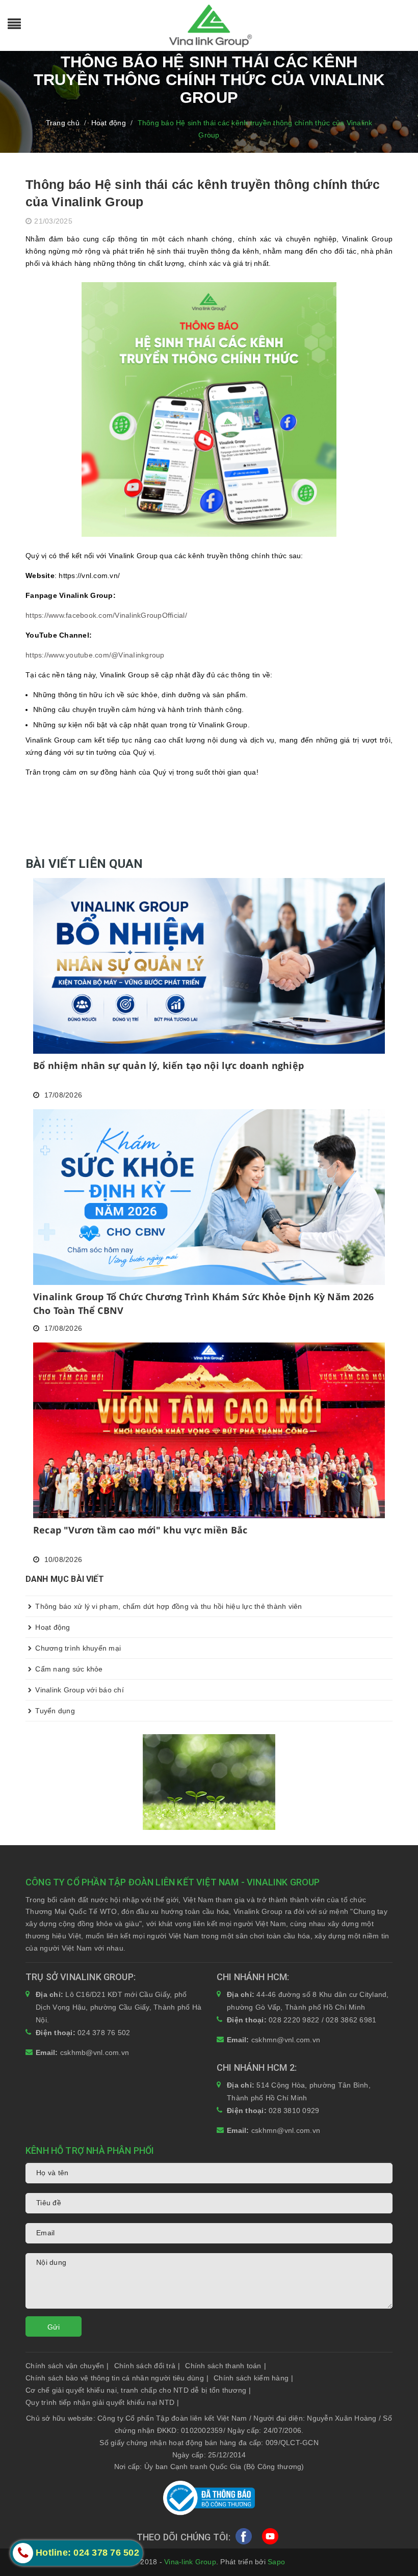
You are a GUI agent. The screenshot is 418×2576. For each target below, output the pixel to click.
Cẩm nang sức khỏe (68, 1669)
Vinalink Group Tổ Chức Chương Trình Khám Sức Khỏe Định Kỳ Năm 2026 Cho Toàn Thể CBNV (203, 1304)
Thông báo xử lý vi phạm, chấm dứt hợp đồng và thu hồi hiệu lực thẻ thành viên (168, 1606)
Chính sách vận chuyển (67, 2366)
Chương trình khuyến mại (77, 1648)
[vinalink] (209, 1782)
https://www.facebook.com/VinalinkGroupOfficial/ (106, 615)
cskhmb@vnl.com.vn (95, 2052)
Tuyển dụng (54, 1711)
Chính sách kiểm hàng (253, 2378)
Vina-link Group (190, 2562)
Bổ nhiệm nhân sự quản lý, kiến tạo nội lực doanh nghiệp (168, 1065)
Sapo (276, 2562)
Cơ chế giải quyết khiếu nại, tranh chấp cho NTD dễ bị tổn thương (138, 2390)
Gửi (54, 2327)
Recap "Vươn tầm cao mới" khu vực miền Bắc (140, 1530)
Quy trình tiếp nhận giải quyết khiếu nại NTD (102, 2402)
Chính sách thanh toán (226, 2366)
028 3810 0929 (294, 2111)
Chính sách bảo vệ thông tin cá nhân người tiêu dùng (117, 2378)
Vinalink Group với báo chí (79, 1690)
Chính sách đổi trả (147, 2366)
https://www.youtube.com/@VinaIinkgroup (95, 655)
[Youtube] (270, 2538)
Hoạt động (52, 1627)
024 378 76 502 (104, 2033)
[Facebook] (244, 2538)
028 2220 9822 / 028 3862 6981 (322, 2020)
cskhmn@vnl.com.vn (286, 2040)
